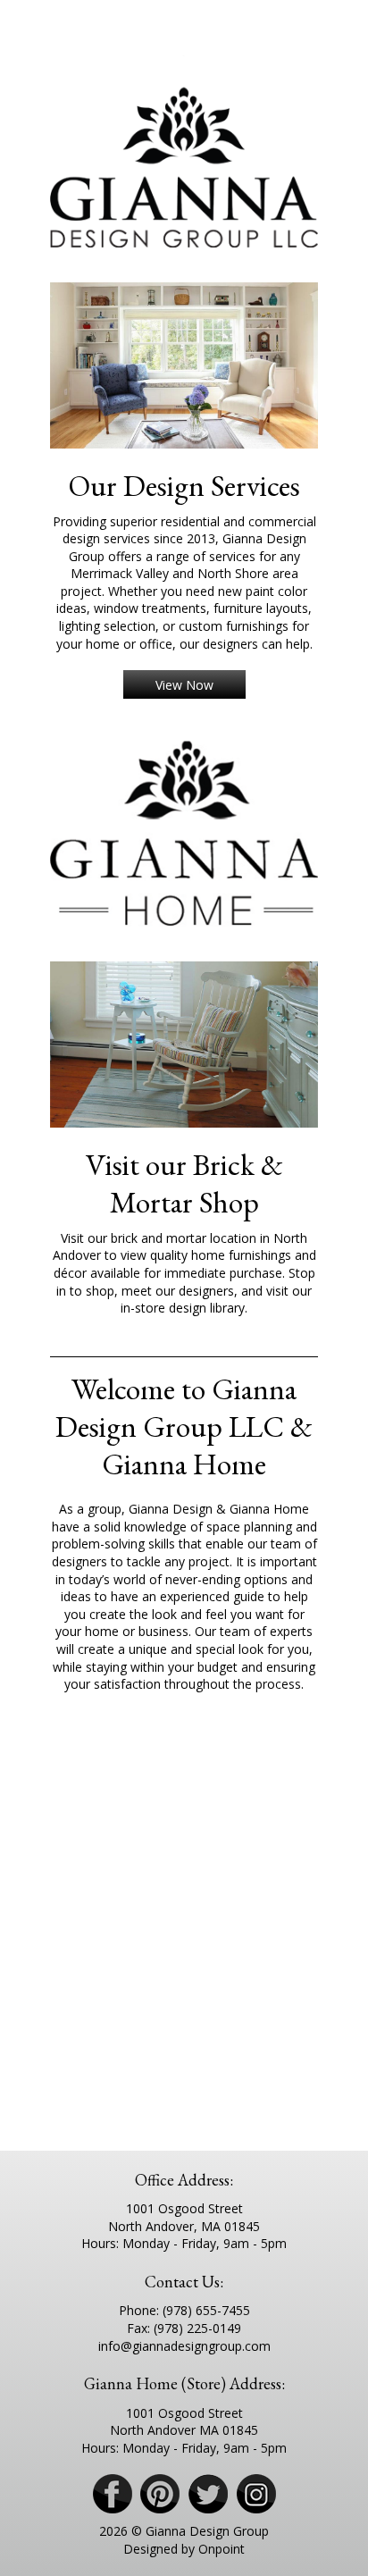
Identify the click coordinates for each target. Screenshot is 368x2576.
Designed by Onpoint (184, 2549)
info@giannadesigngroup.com (184, 2346)
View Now (184, 685)
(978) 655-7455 (206, 2310)
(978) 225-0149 (197, 2328)
